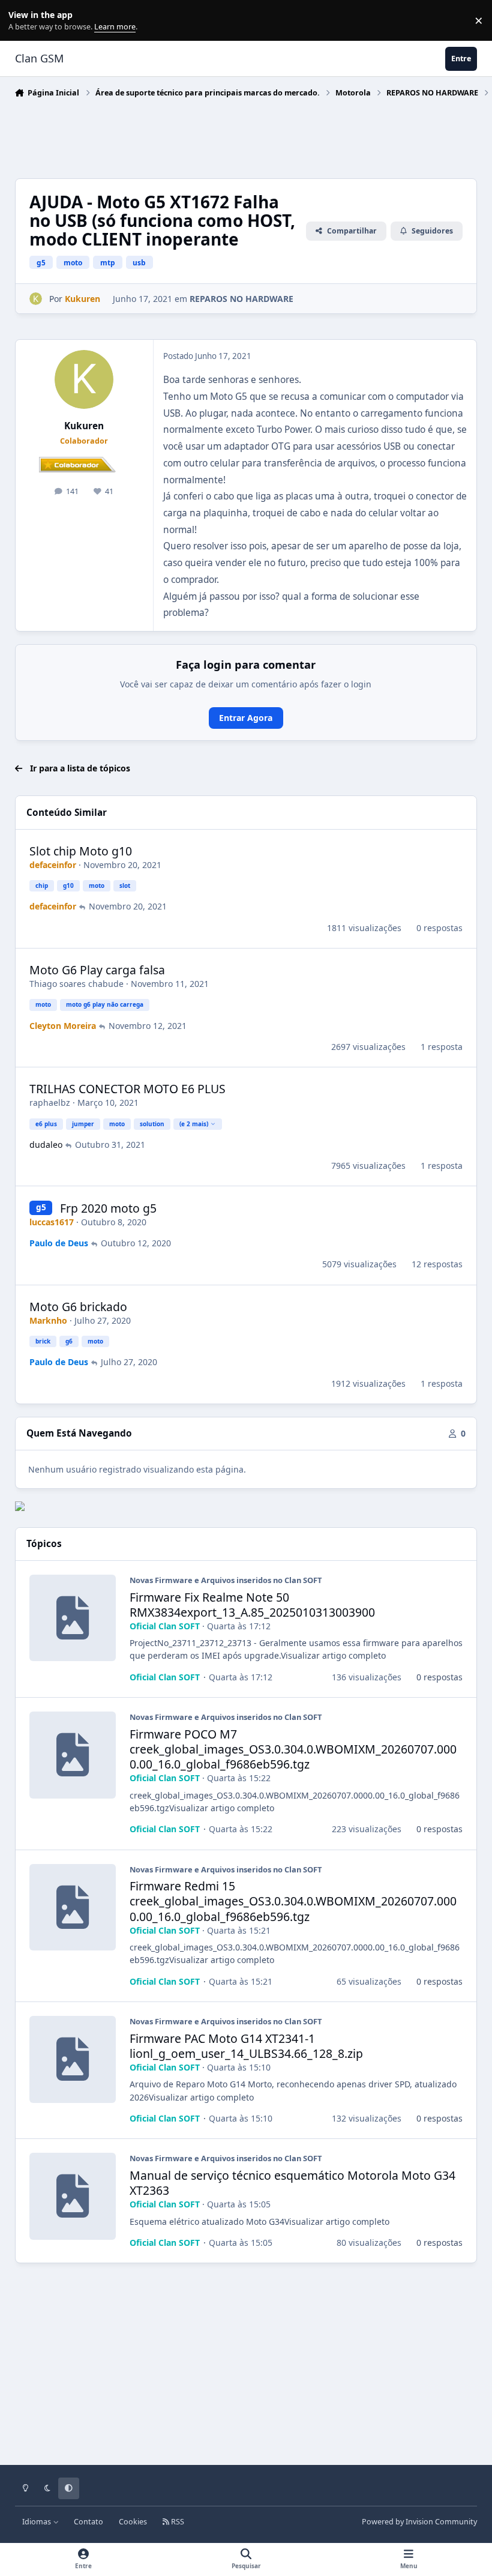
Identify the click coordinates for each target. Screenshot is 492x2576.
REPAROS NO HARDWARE (241, 299)
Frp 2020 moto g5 (108, 1208)
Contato (88, 2522)
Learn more (23, 21)
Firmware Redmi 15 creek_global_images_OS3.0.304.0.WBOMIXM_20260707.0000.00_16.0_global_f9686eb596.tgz (293, 1901)
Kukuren (84, 426)
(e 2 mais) (194, 1124)
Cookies (133, 2522)
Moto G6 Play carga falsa (97, 970)
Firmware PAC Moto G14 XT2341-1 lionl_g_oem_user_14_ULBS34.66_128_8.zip (246, 2046)
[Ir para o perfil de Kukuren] (36, 299)
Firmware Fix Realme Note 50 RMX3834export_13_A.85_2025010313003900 (252, 1605)
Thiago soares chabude (76, 984)
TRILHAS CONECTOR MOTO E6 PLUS (127, 1089)
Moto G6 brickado (78, 1307)
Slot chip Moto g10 (81, 851)
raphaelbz (50, 1102)
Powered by (419, 2522)
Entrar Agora (246, 718)
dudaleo (46, 1145)
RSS (177, 2522)
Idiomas (37, 2522)
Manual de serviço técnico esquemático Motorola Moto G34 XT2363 (292, 2183)
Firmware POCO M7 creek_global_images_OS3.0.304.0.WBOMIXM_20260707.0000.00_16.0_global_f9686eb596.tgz (293, 1749)
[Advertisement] (233, 135)
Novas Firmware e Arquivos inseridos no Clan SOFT (226, 1580)
